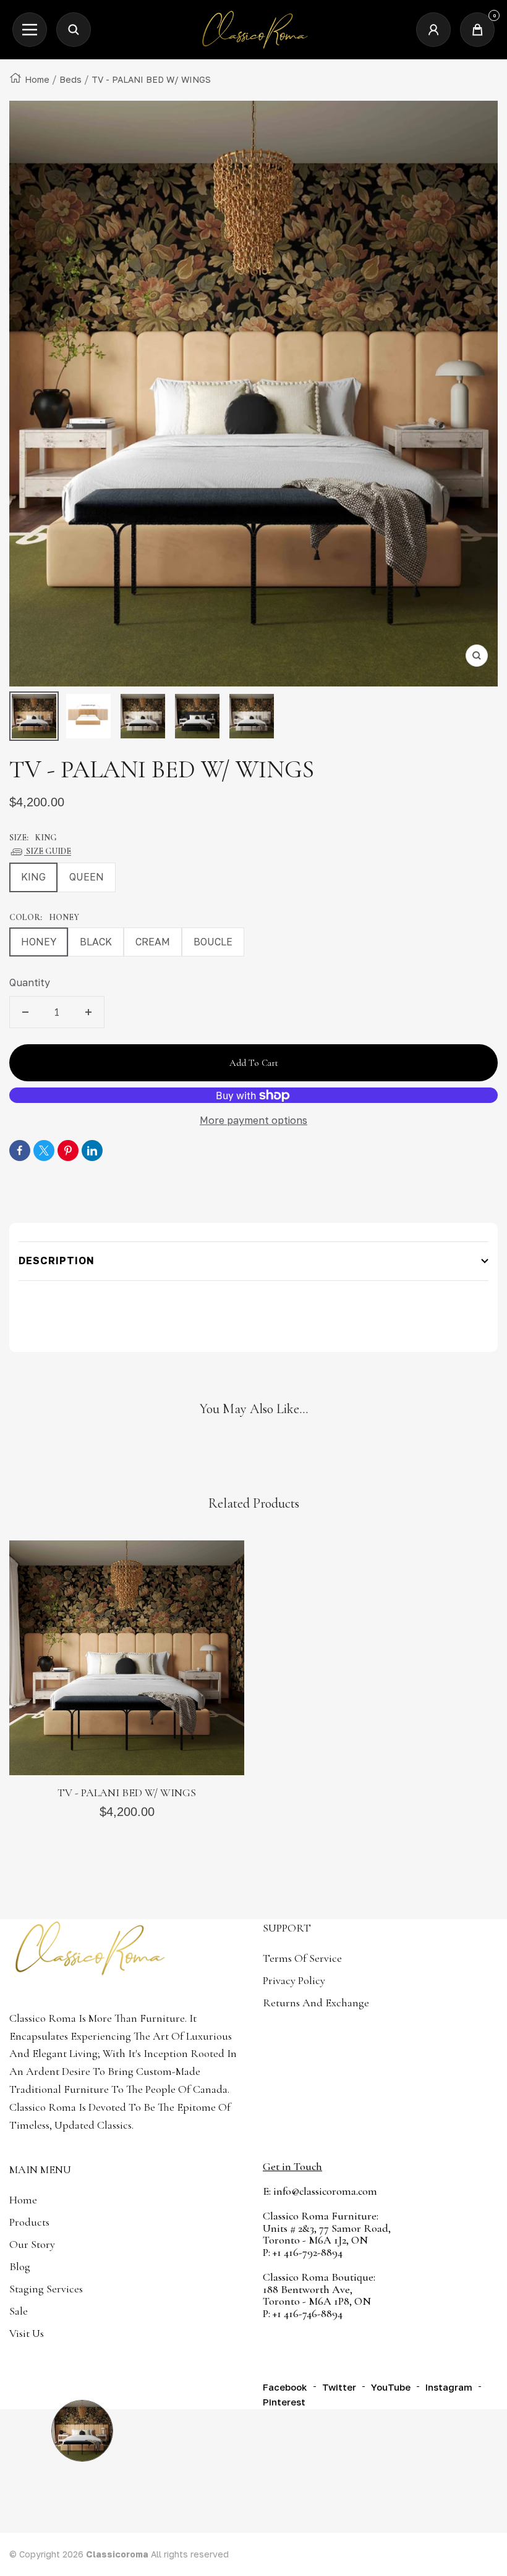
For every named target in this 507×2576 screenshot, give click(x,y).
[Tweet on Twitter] (44, 1151)
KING (33, 877)
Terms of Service (302, 1958)
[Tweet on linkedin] (92, 1151)
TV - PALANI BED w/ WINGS (127, 1793)
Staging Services (46, 2289)
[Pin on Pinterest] (68, 1151)
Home (37, 79)
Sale (19, 2311)
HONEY (39, 942)
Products (29, 2222)
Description (57, 1261)
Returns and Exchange (316, 2003)
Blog (20, 2266)
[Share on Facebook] (20, 1151)
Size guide (48, 851)
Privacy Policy (294, 1980)
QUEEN (87, 877)
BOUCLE (213, 942)
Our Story (32, 2244)
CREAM (153, 942)
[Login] (433, 30)
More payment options (253, 1120)
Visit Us (27, 2333)
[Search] (74, 30)
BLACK (96, 942)
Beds (70, 79)
